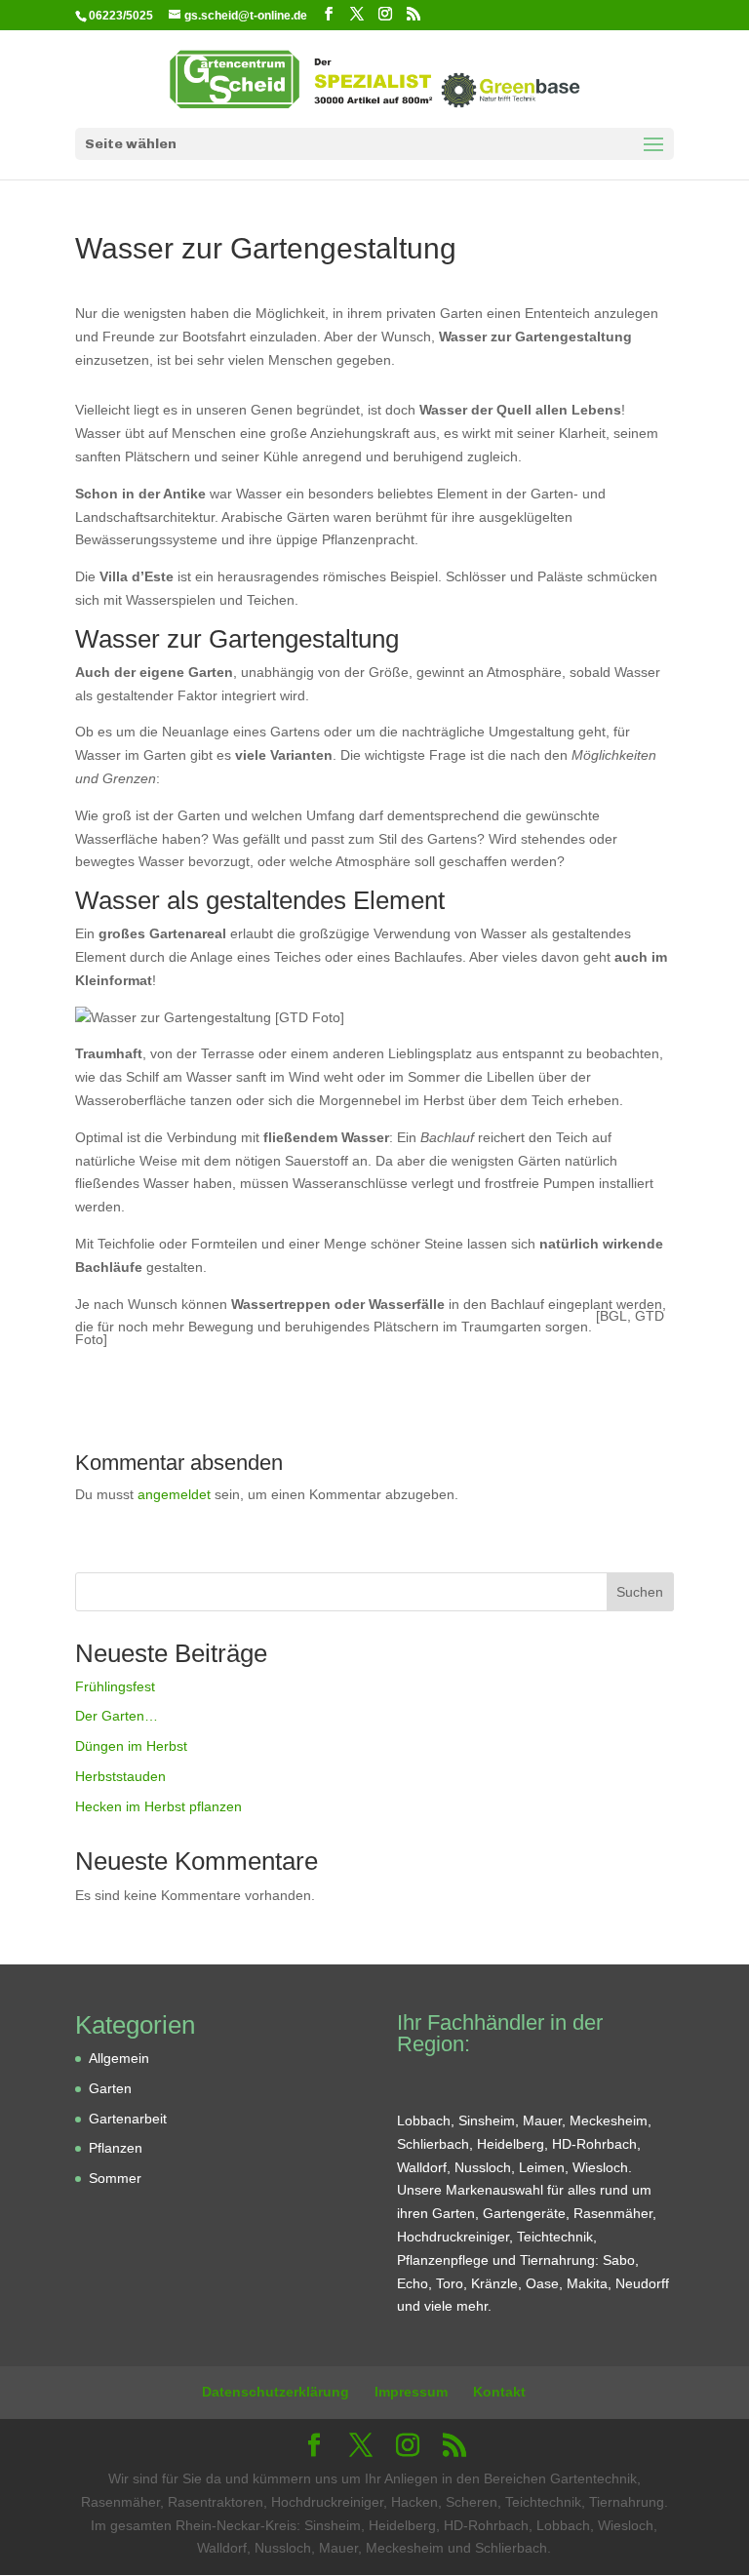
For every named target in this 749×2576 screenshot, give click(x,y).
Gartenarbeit (128, 2119)
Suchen (640, 1592)
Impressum (411, 2392)
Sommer (115, 2178)
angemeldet (174, 1494)
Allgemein (119, 2058)
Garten (110, 2088)
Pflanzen (116, 2148)
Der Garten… (117, 1716)
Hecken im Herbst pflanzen (158, 1806)
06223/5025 (121, 16)
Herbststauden (120, 1776)
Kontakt (499, 2392)
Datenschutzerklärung (276, 2392)
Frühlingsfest (115, 1686)
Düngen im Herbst (131, 1746)
